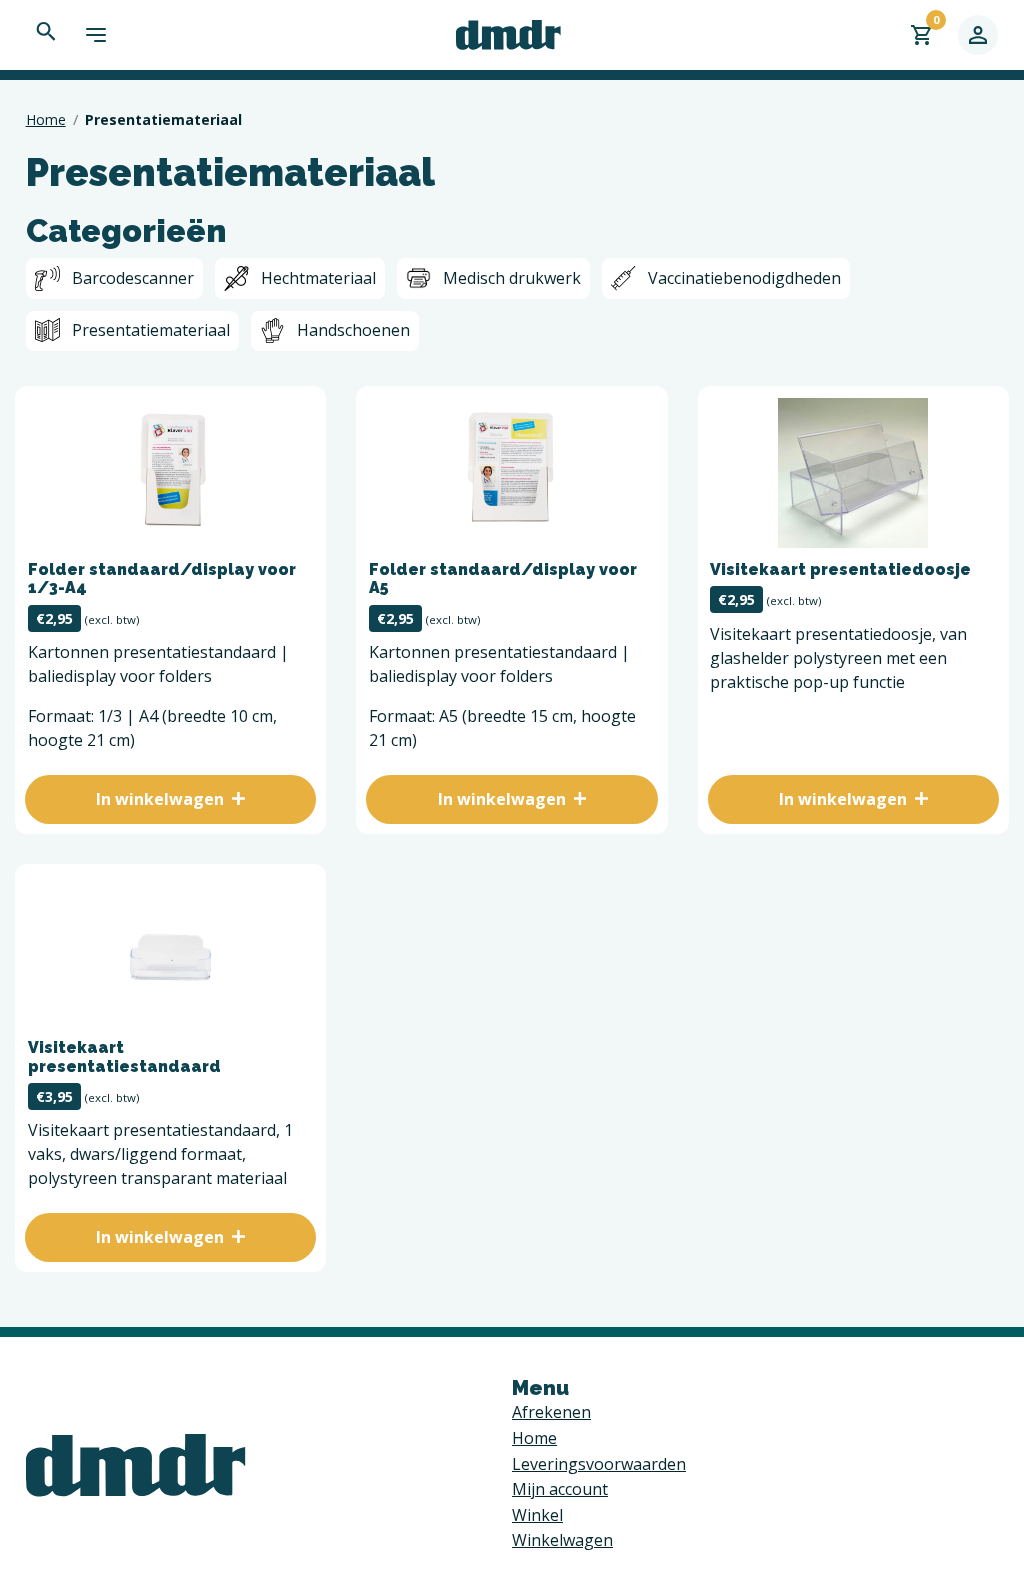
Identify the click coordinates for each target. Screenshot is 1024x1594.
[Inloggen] (978, 35)
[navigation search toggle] (46, 31)
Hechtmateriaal (318, 278)
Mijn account (560, 1489)
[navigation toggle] (96, 35)
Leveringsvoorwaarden (599, 1464)
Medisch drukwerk (512, 278)
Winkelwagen (562, 1540)
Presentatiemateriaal (151, 330)
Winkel (537, 1515)
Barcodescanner (133, 278)
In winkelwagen (160, 799)
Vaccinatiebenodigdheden (744, 278)
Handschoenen (353, 330)
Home (46, 119)
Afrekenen (551, 1412)
